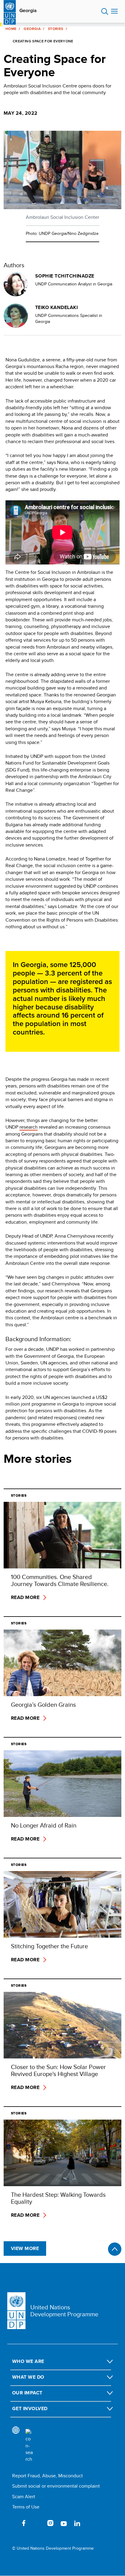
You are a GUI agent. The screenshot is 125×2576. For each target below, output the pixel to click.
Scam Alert (24, 2497)
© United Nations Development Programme (53, 2548)
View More (25, 2248)
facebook (24, 2523)
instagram (50, 2523)
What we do (28, 2377)
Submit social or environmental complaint (56, 2486)
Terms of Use (26, 2507)
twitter (37, 2523)
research (29, 1127)
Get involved (30, 2408)
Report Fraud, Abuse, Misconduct (47, 2476)
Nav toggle (114, 12)
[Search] (29, 2446)
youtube (64, 2523)
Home (11, 29)
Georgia (28, 11)
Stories (56, 29)
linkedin (77, 2523)
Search (105, 12)
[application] (62, 532)
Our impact (27, 2393)
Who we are (28, 2361)
